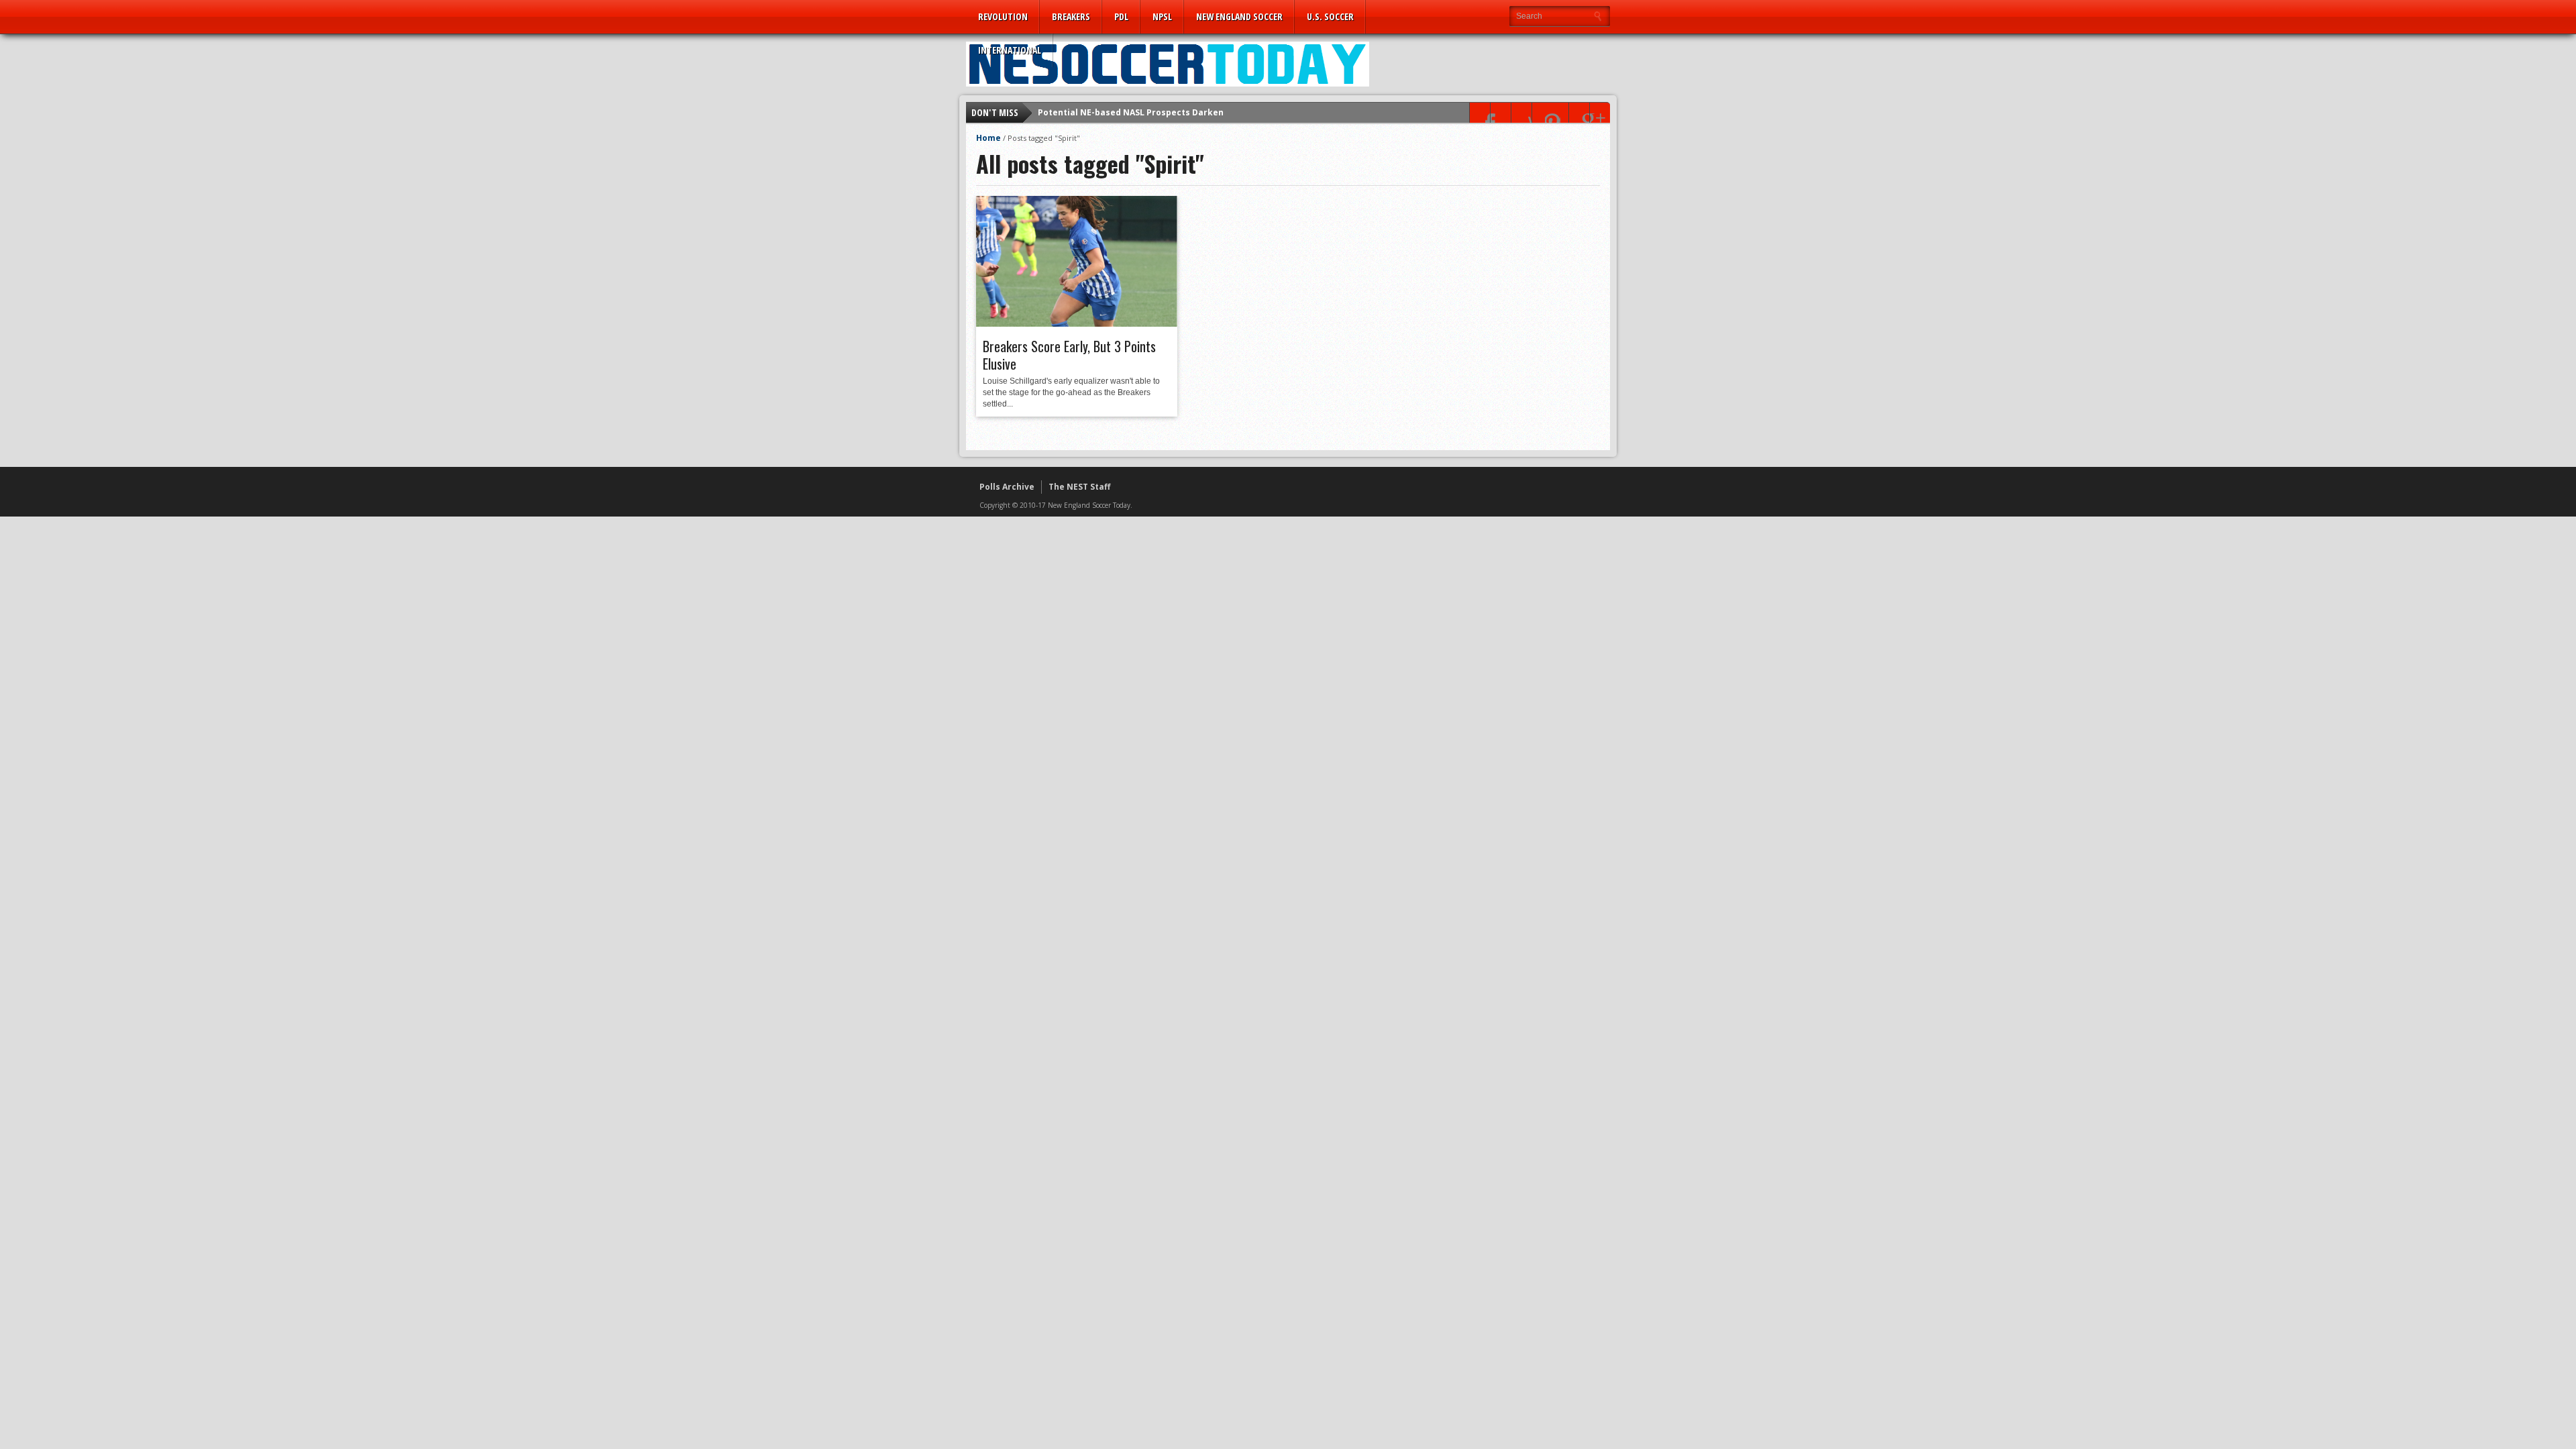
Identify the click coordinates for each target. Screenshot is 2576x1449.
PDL (1121, 16)
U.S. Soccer (1330, 16)
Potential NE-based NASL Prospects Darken (1131, 112)
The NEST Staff (1079, 487)
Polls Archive (1007, 487)
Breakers (1071, 16)
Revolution (1003, 16)
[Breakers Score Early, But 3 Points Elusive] (1077, 323)
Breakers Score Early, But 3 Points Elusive (1069, 355)
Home (988, 138)
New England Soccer (1239, 16)
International (1010, 50)
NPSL (1162, 16)
